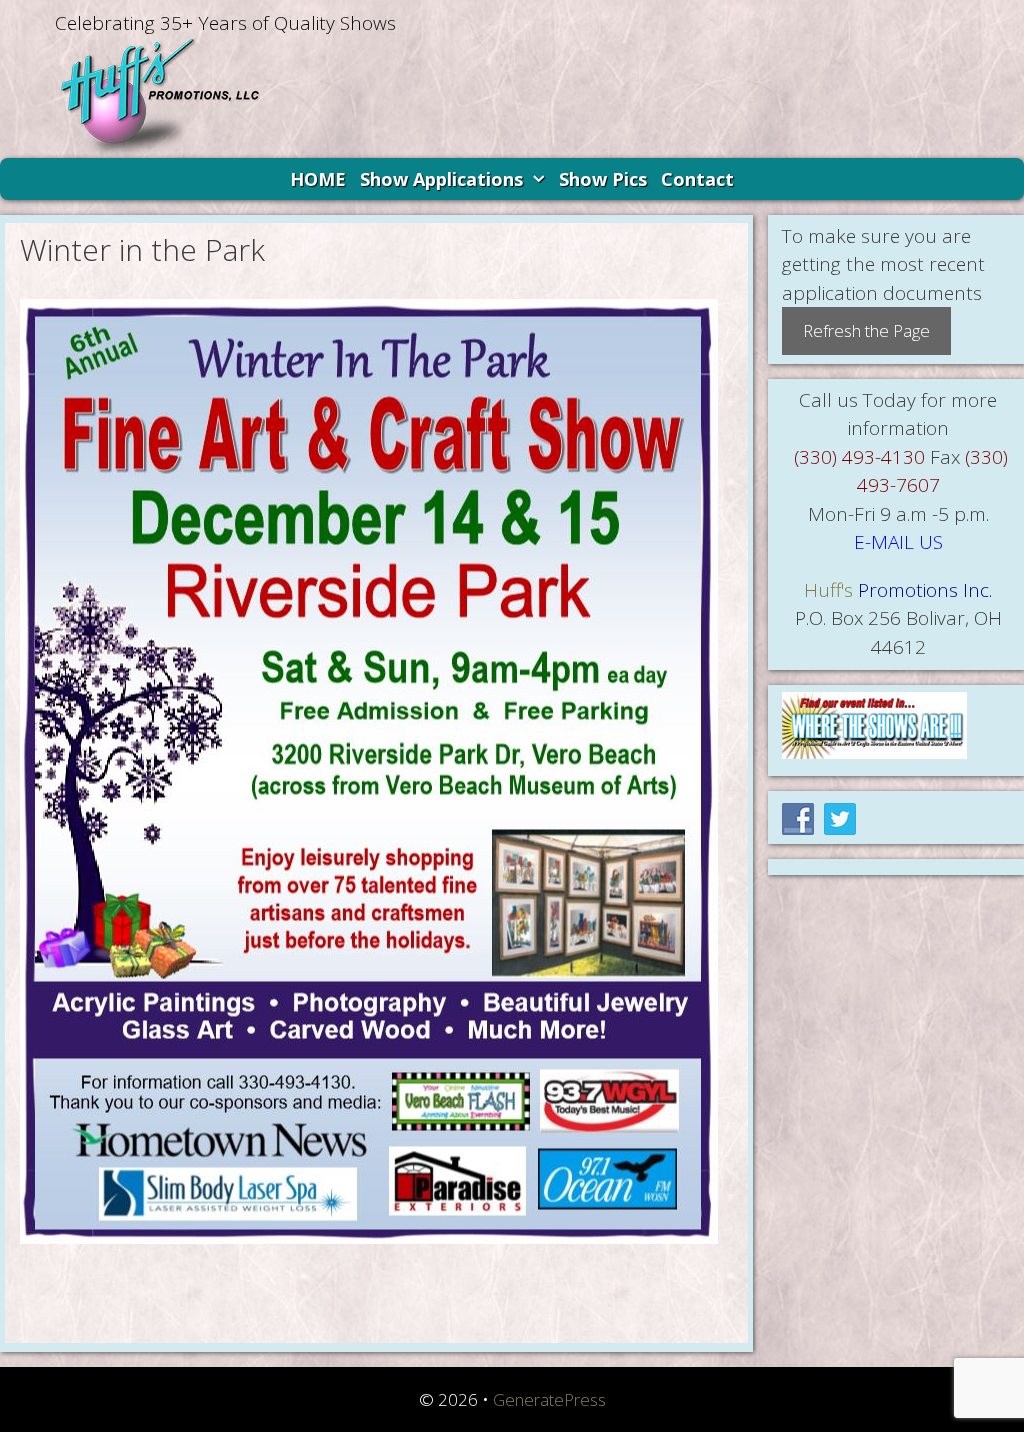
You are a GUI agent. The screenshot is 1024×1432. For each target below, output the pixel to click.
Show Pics (603, 179)
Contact (697, 179)
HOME (318, 179)
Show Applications (441, 179)
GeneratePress (549, 1399)
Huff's (828, 590)
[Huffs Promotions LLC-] (159, 95)
